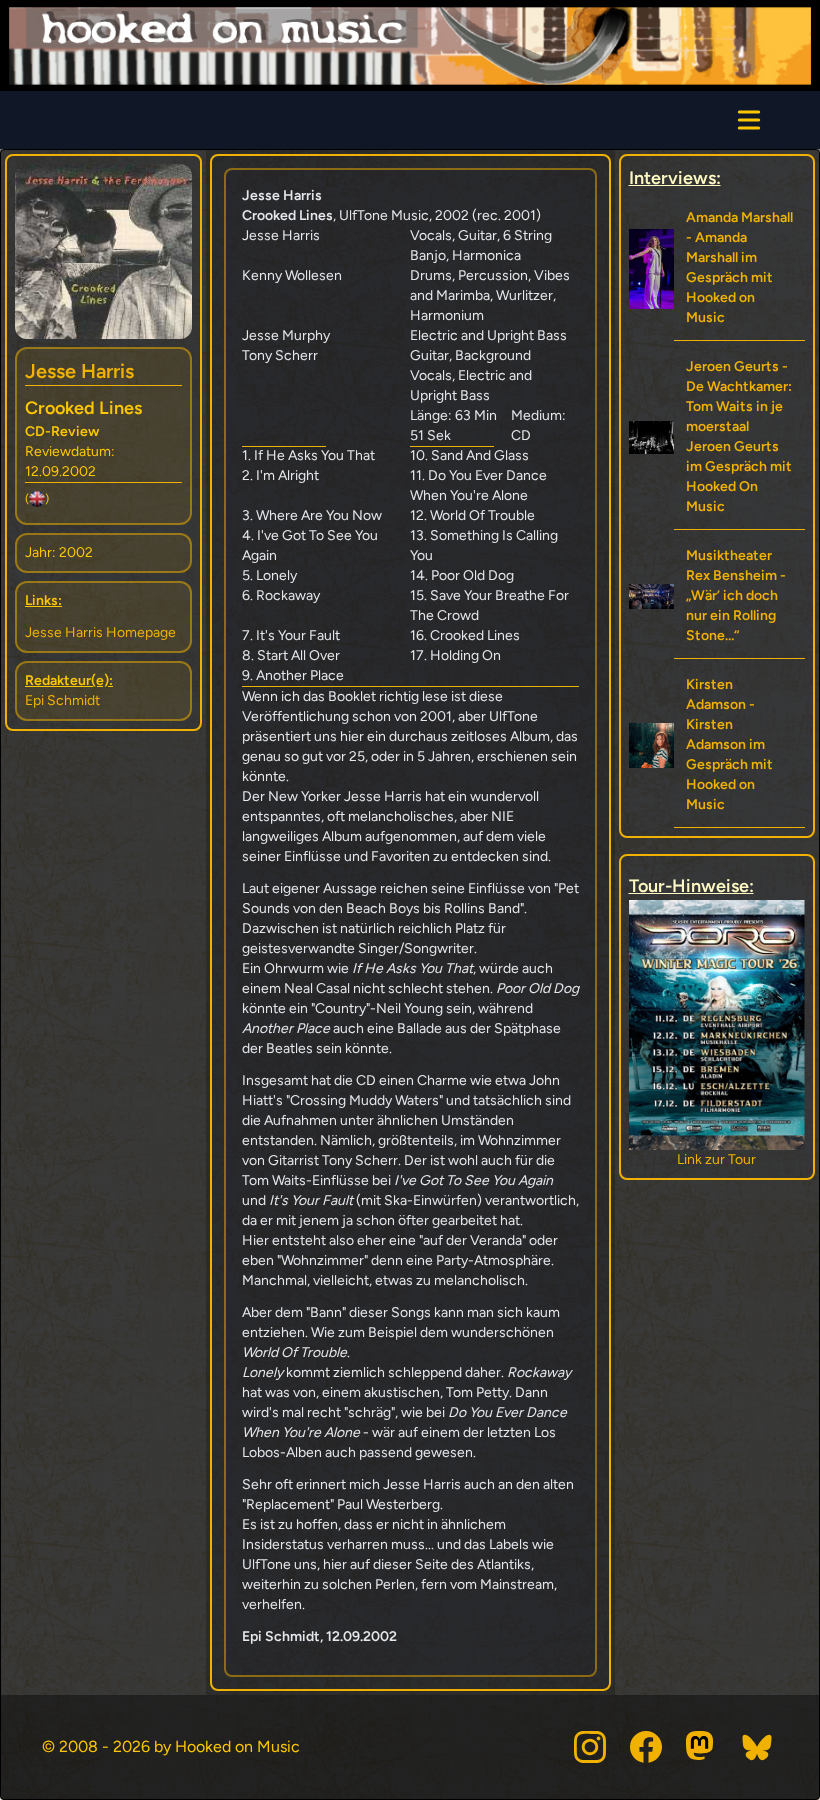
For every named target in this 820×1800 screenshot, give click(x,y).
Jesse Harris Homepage (100, 632)
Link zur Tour (724, 1159)
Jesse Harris (79, 371)
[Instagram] (590, 1747)
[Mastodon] (702, 1747)
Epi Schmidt (62, 700)
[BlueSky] (758, 1747)
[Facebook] (646, 1747)
